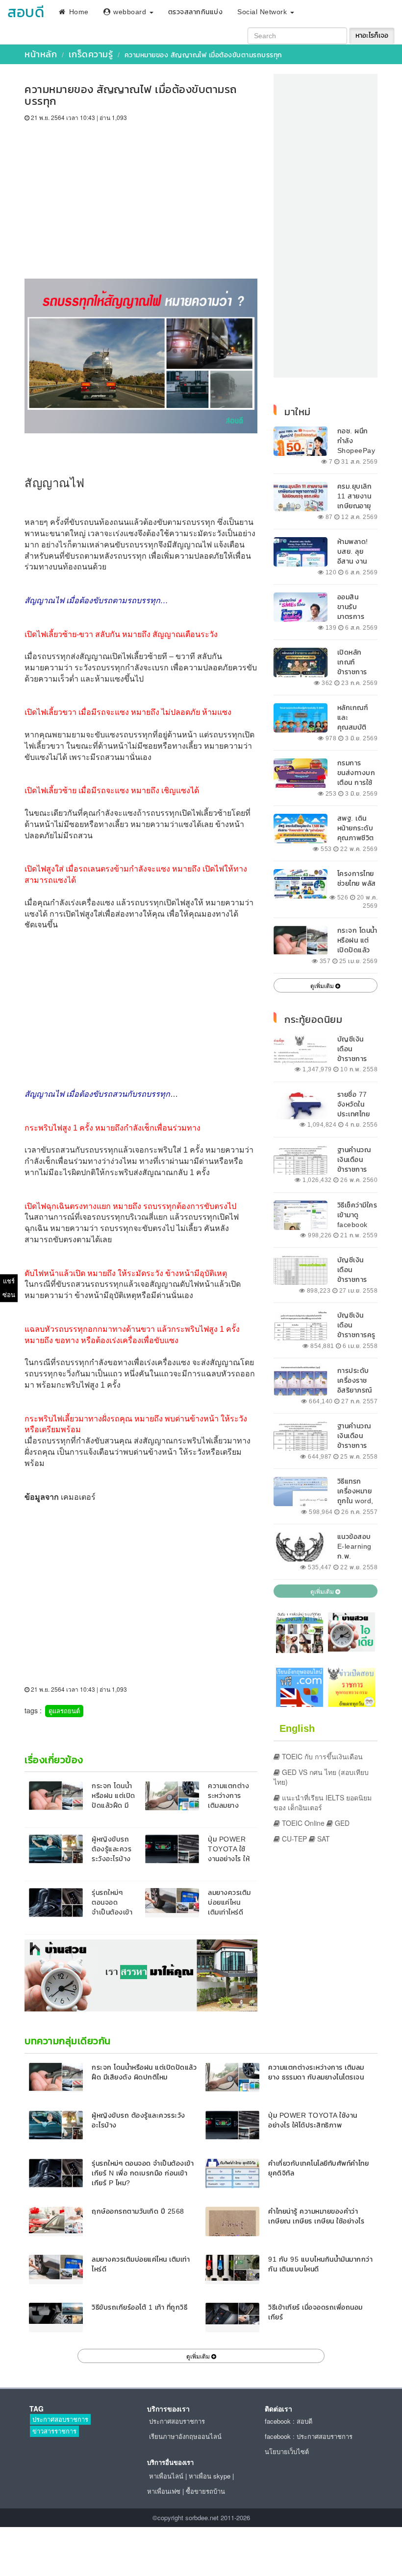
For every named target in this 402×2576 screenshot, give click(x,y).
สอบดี (26, 12)
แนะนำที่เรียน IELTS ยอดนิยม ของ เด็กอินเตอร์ (323, 1802)
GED (341, 1823)
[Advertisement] (141, 195)
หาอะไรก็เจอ (372, 35)
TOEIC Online (302, 1823)
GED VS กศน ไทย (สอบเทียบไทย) (321, 1777)
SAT (323, 1839)
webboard (130, 12)
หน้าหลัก (41, 54)
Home (78, 12)
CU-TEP (293, 1839)
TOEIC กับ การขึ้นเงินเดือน (321, 1756)
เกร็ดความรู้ (91, 54)
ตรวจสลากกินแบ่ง (196, 12)
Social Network (263, 12)
